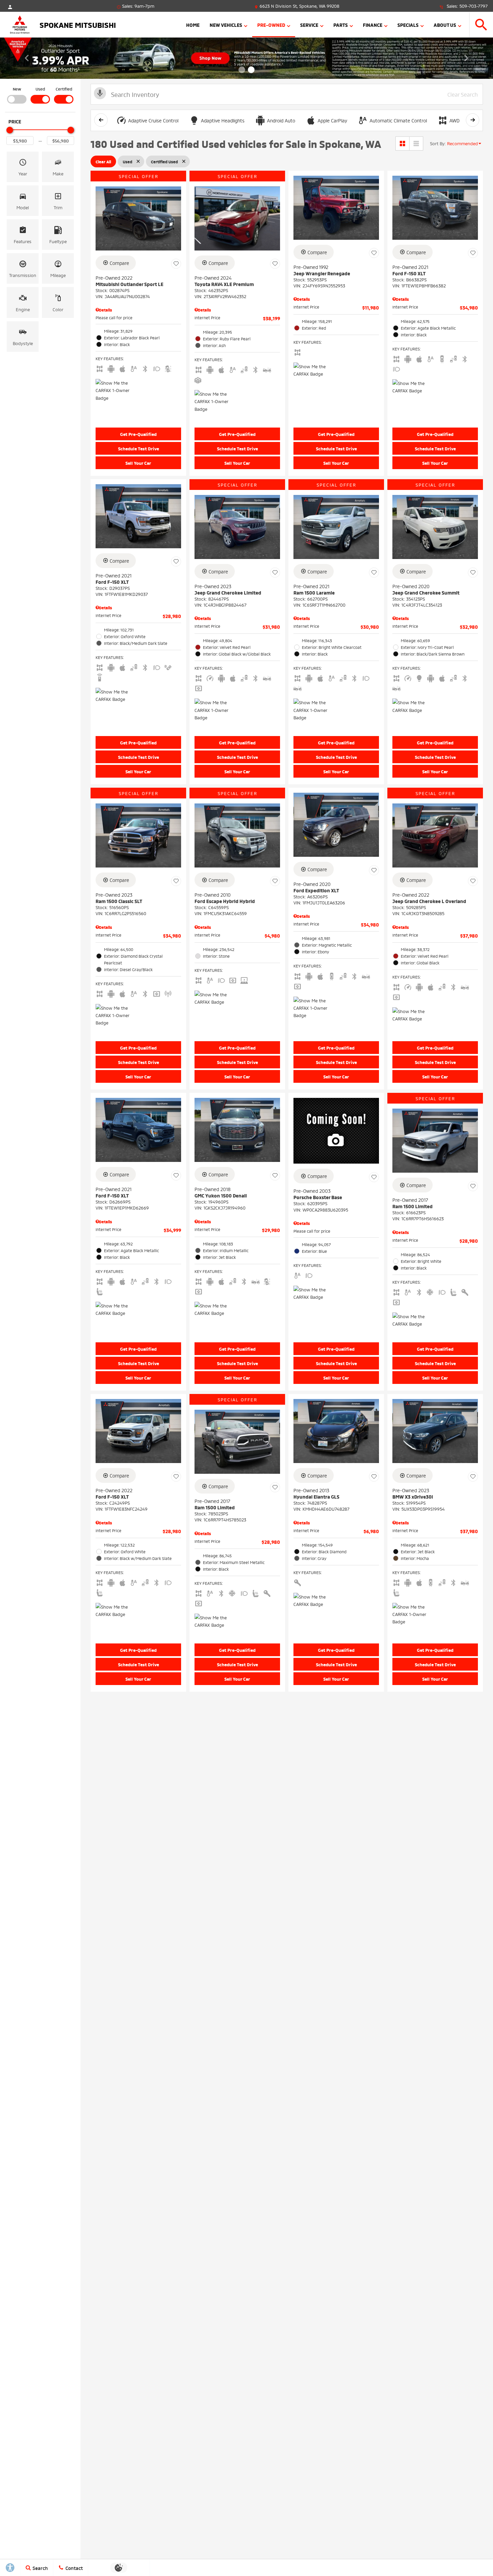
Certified (64, 89)
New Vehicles (226, 25)
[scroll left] (101, 120)
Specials (408, 25)
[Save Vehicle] (176, 264)
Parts (341, 25)
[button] (481, 25)
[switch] (17, 95)
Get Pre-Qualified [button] (138, 434)
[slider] (10, 130)
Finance (373, 25)
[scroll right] (473, 120)
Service (309, 25)
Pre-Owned (271, 25)
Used (40, 89)
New (17, 89)
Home (193, 25)
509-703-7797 (474, 6)
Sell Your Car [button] (138, 463)
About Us (445, 25)
